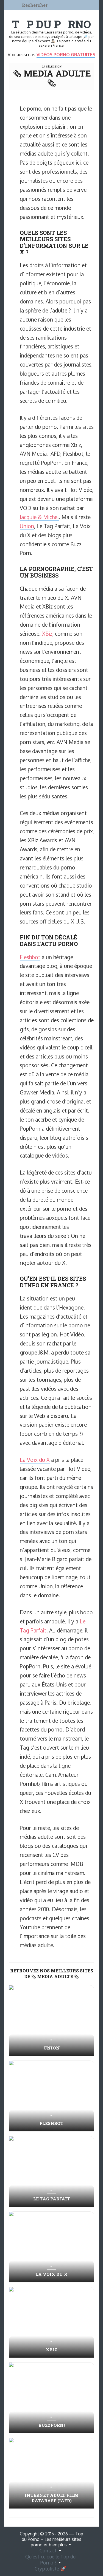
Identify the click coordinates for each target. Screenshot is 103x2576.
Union (27, 526)
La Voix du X (35, 1460)
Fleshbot (30, 957)
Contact (48, 2550)
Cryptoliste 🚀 (50, 2569)
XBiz (47, 634)
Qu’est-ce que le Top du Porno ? (50, 2560)
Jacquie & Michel (39, 517)
